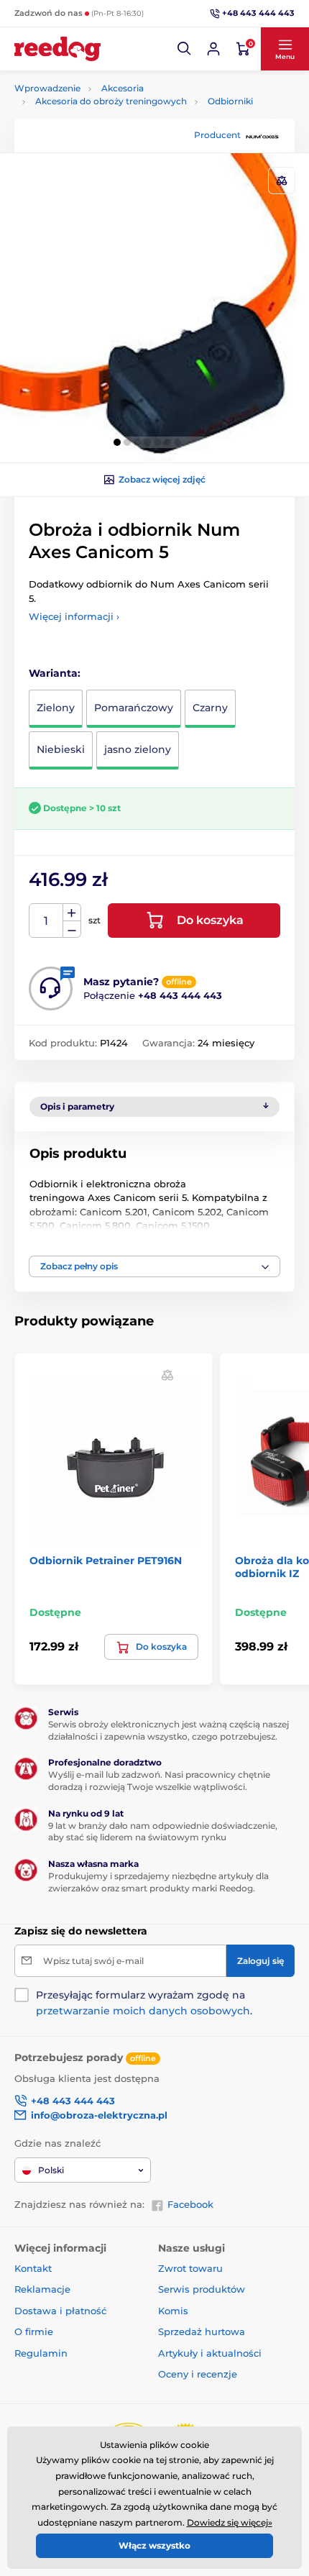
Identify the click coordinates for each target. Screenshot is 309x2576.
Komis (173, 2311)
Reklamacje (42, 2289)
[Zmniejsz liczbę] (72, 930)
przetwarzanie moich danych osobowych (143, 2011)
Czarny (210, 708)
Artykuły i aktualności (210, 2353)
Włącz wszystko (154, 2545)
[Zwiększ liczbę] (72, 913)
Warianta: (55, 673)
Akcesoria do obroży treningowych (111, 101)
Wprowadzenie (47, 88)
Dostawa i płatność (60, 2311)
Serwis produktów (202, 2289)
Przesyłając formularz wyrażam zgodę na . (144, 2003)
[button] (185, 49)
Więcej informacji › (74, 616)
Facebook (190, 2204)
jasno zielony (138, 749)
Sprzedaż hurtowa (202, 2331)
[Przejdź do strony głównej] (57, 49)
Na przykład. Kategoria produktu (125, 117)
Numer (46, 921)
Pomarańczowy (134, 708)
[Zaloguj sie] (213, 49)
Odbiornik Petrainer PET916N (106, 1561)
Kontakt (33, 2268)
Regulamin (41, 2353)
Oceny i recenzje (198, 2374)
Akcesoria (123, 88)
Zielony (56, 708)
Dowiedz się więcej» (230, 2522)
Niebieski (61, 749)
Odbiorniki (230, 101)
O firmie (34, 2331)
